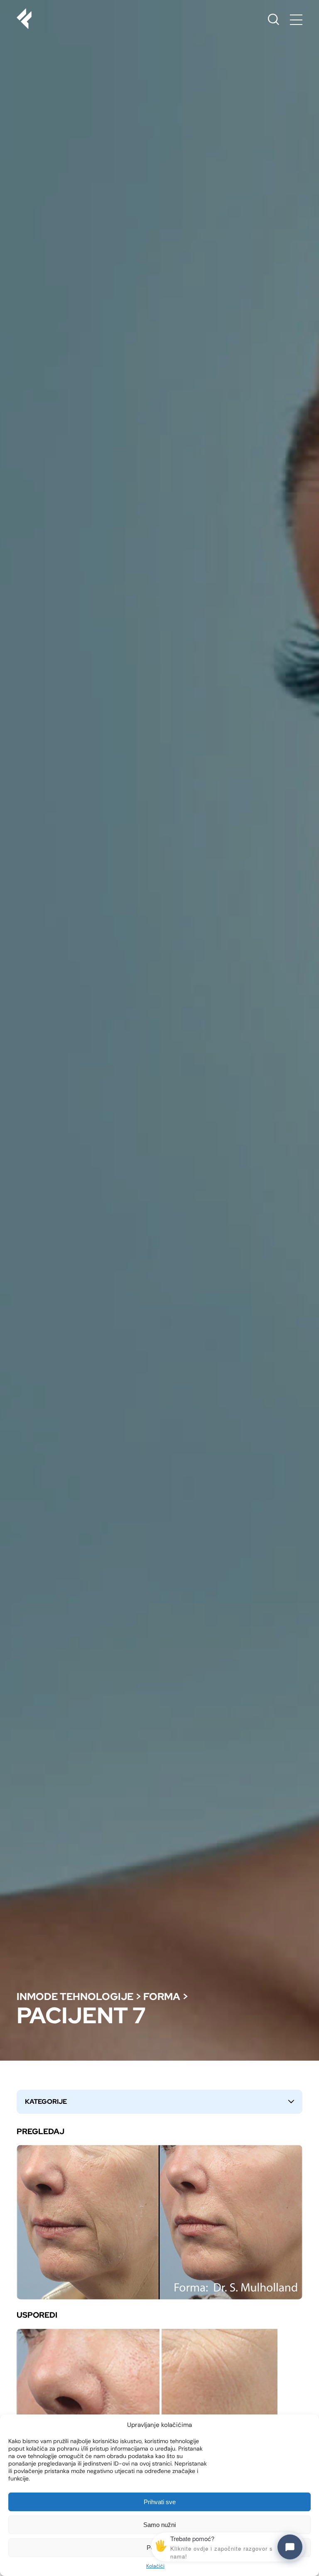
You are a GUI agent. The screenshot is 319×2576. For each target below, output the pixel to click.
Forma (162, 1996)
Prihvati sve (160, 2502)
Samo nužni (159, 2525)
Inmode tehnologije (75, 1996)
